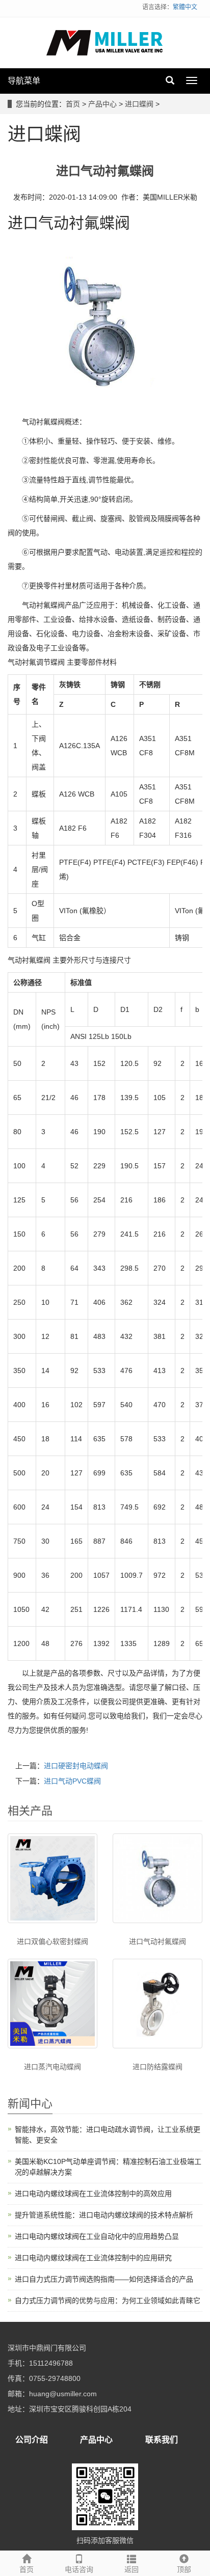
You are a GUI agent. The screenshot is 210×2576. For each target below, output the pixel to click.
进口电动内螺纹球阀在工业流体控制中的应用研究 (93, 2258)
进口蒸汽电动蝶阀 (52, 2067)
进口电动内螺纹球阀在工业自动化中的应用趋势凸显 (97, 2236)
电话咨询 (79, 2569)
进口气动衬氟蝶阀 (157, 1941)
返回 (132, 2569)
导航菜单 (24, 81)
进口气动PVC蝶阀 (72, 1781)
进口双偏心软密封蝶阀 (52, 1941)
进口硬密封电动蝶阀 (76, 1766)
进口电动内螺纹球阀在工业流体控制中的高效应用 (93, 2194)
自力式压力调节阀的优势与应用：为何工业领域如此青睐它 (108, 2300)
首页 (73, 104)
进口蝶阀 (139, 104)
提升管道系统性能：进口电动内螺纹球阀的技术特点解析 (104, 2215)
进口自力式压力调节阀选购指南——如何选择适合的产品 (104, 2279)
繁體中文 (185, 7)
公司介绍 (32, 2440)
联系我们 (162, 2440)
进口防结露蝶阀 (157, 2067)
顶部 (184, 2569)
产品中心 (102, 104)
